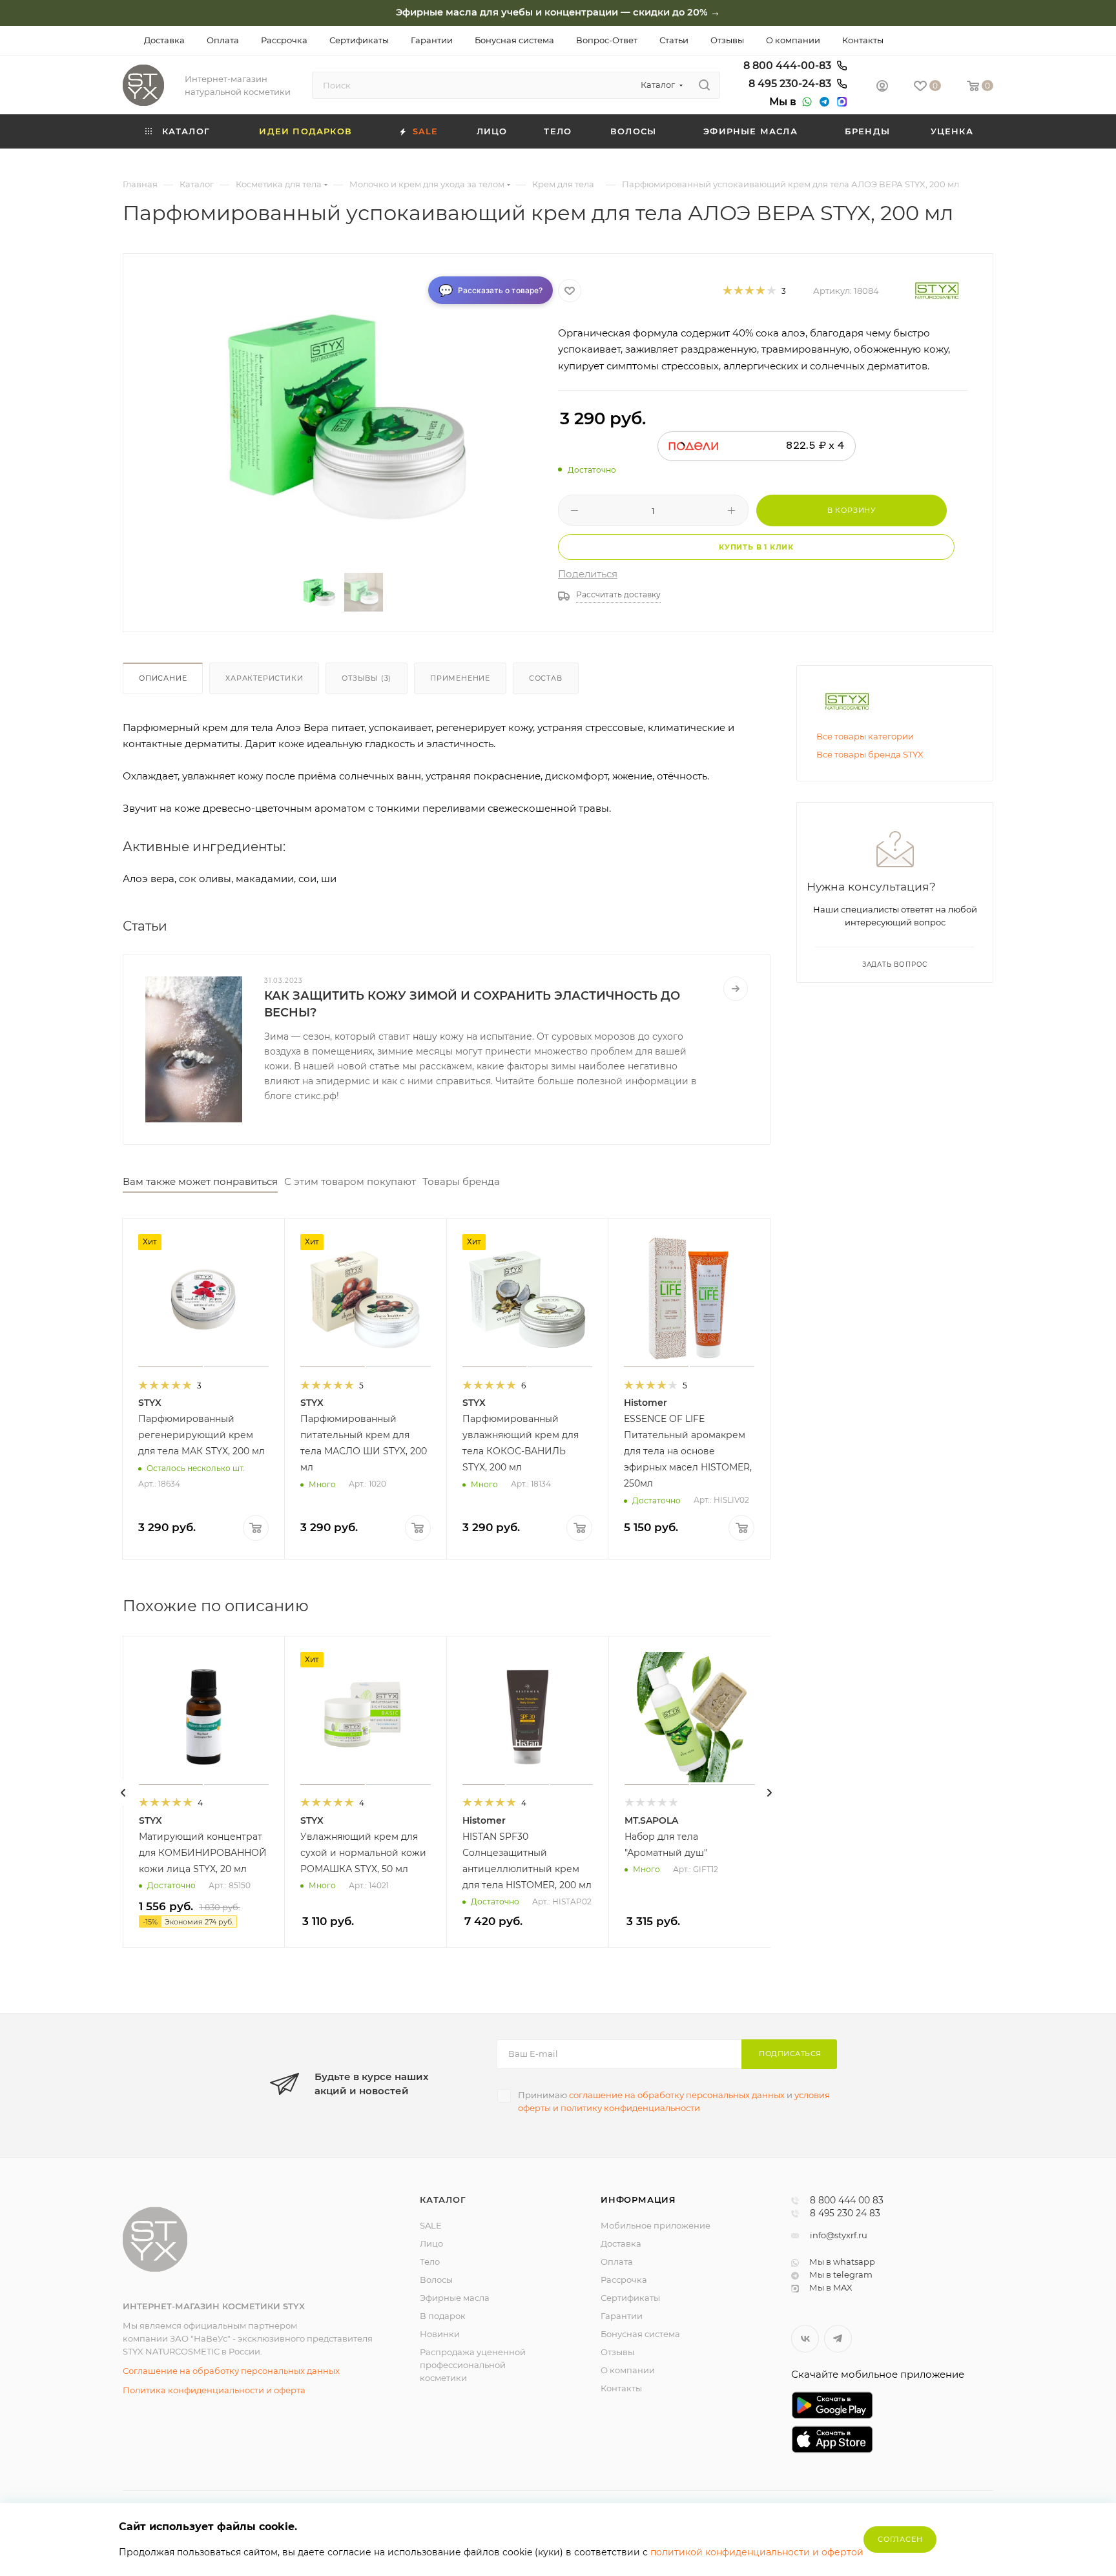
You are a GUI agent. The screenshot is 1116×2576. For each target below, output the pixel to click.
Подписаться (790, 2054)
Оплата (617, 2262)
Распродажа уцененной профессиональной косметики (473, 2365)
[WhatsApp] (805, 102)
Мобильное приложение (656, 2225)
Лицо (431, 2243)
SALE (431, 2225)
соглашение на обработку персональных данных (677, 2095)
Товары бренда (461, 1181)
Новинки (440, 2334)
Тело (430, 2262)
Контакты (621, 2388)
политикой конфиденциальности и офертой (757, 2552)
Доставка (621, 2243)
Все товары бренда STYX (870, 754)
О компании (628, 2370)
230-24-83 (791, 84)
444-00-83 (789, 66)
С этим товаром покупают (350, 1181)
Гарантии (622, 2316)
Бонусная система (640, 2334)
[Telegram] (823, 102)
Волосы (436, 2280)
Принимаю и (674, 2101)
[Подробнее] (736, 989)
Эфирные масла (455, 2298)
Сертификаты (630, 2298)
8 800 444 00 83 (847, 2201)
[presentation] (123, 1793)
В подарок (443, 2316)
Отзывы (617, 2352)
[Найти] (704, 85)
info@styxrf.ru (839, 2235)
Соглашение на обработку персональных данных (231, 2371)
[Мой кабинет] (882, 88)
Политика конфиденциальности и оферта (214, 2390)
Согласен (900, 2539)
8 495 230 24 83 (845, 2214)
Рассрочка (624, 2280)
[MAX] (840, 102)
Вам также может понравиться (200, 1181)
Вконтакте (805, 2339)
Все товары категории (865, 736)
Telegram (838, 2339)
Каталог (443, 2200)
